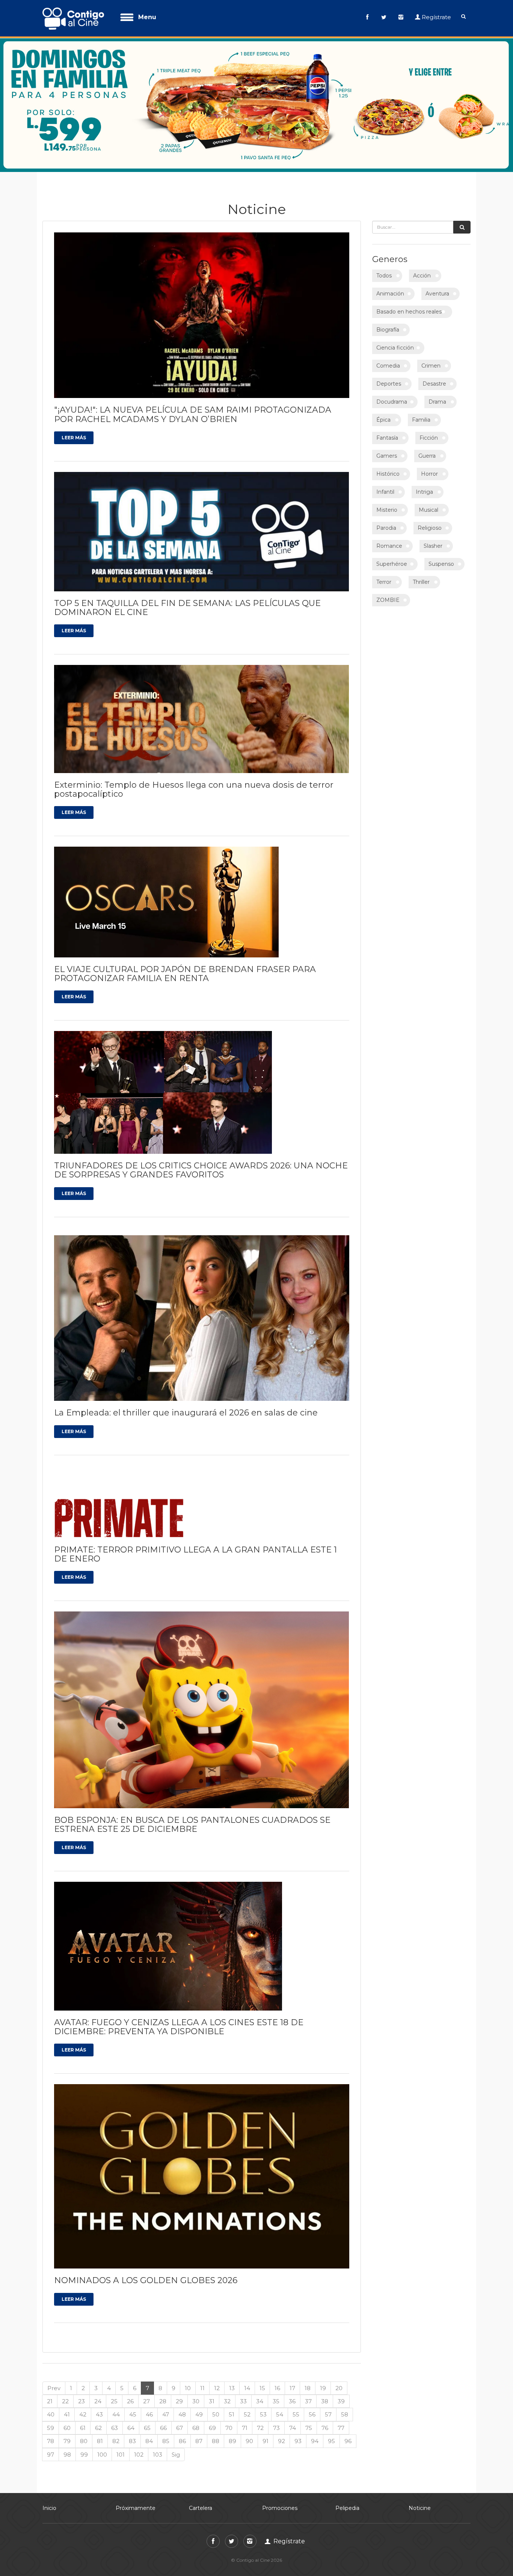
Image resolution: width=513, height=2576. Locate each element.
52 (247, 2388)
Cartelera (201, 2481)
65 (147, 2401)
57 (328, 2388)
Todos (384, 249)
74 (293, 2401)
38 (325, 2375)
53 (263, 2388)
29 (179, 2375)
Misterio (387, 483)
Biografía (388, 303)
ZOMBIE (388, 573)
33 (243, 2375)
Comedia (388, 339)
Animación (390, 267)
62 (98, 2401)
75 (309, 2401)
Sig (176, 2428)
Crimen (431, 339)
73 (276, 2401)
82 (116, 2414)
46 (149, 2388)
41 (67, 2388)
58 (345, 2388)
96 (348, 2414)
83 (132, 2414)
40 (51, 2388)
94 (315, 2414)
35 (276, 2375)
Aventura (437, 267)
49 (199, 2388)
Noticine (420, 2481)
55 (296, 2388)
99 (84, 2428)
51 (232, 2388)
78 (51, 2414)
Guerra (427, 429)
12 (217, 2361)
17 (292, 2361)
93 (298, 2414)
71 (245, 2401)
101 (121, 2428)
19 (323, 2361)
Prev (54, 2361)
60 (67, 2401)
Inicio (49, 2481)
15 (262, 2361)
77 (341, 2401)
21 (50, 2375)
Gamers (387, 429)
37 (308, 2375)
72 (260, 2401)
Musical (429, 483)
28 (163, 2375)
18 (308, 2361)
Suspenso (441, 537)
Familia (421, 393)
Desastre (434, 357)
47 (166, 2388)
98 (67, 2428)
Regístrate (436, 17)
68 (196, 2401)
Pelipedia (347, 2481)
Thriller (421, 555)
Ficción (429, 411)
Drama (437, 375)
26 (130, 2375)
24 (98, 2375)
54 (280, 2388)
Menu (147, 17)
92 (281, 2414)
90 (249, 2414)
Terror (384, 555)
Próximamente (136, 2481)
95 (331, 2414)
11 (202, 2361)
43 (99, 2388)
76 (325, 2401)
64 (131, 2401)
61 (83, 2401)
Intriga (424, 465)
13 (232, 2361)
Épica (383, 393)
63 (115, 2401)
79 (67, 2414)
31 (212, 2375)
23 (81, 2375)
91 (266, 2414)
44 (116, 2388)
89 (232, 2414)
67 (180, 2401)
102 (139, 2428)
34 (260, 2375)
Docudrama (392, 375)
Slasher (433, 519)
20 (339, 2361)
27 (146, 2375)
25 (114, 2375)
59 (51, 2401)
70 (229, 2401)
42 (83, 2388)
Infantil (385, 465)
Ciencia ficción (395, 321)
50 (216, 2388)
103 (158, 2428)
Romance (389, 519)
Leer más (74, 411)
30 (196, 2375)
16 (277, 2361)
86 (182, 2414)
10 (188, 2361)
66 (163, 2401)
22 (65, 2375)
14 (247, 2361)
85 (166, 2414)
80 (84, 2414)
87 (199, 2414)
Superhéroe (392, 537)
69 (212, 2401)
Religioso (430, 501)
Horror (429, 447)
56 (312, 2388)
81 (100, 2414)
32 (227, 2375)
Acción (422, 249)
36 (292, 2375)
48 (182, 2388)
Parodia (386, 501)
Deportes (389, 357)
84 (149, 2414)
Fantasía (387, 411)
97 (51, 2428)
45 (133, 2388)
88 (216, 2414)
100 (102, 2428)
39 (341, 2375)
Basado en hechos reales (409, 285)
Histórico (388, 447)
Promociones (280, 2481)
